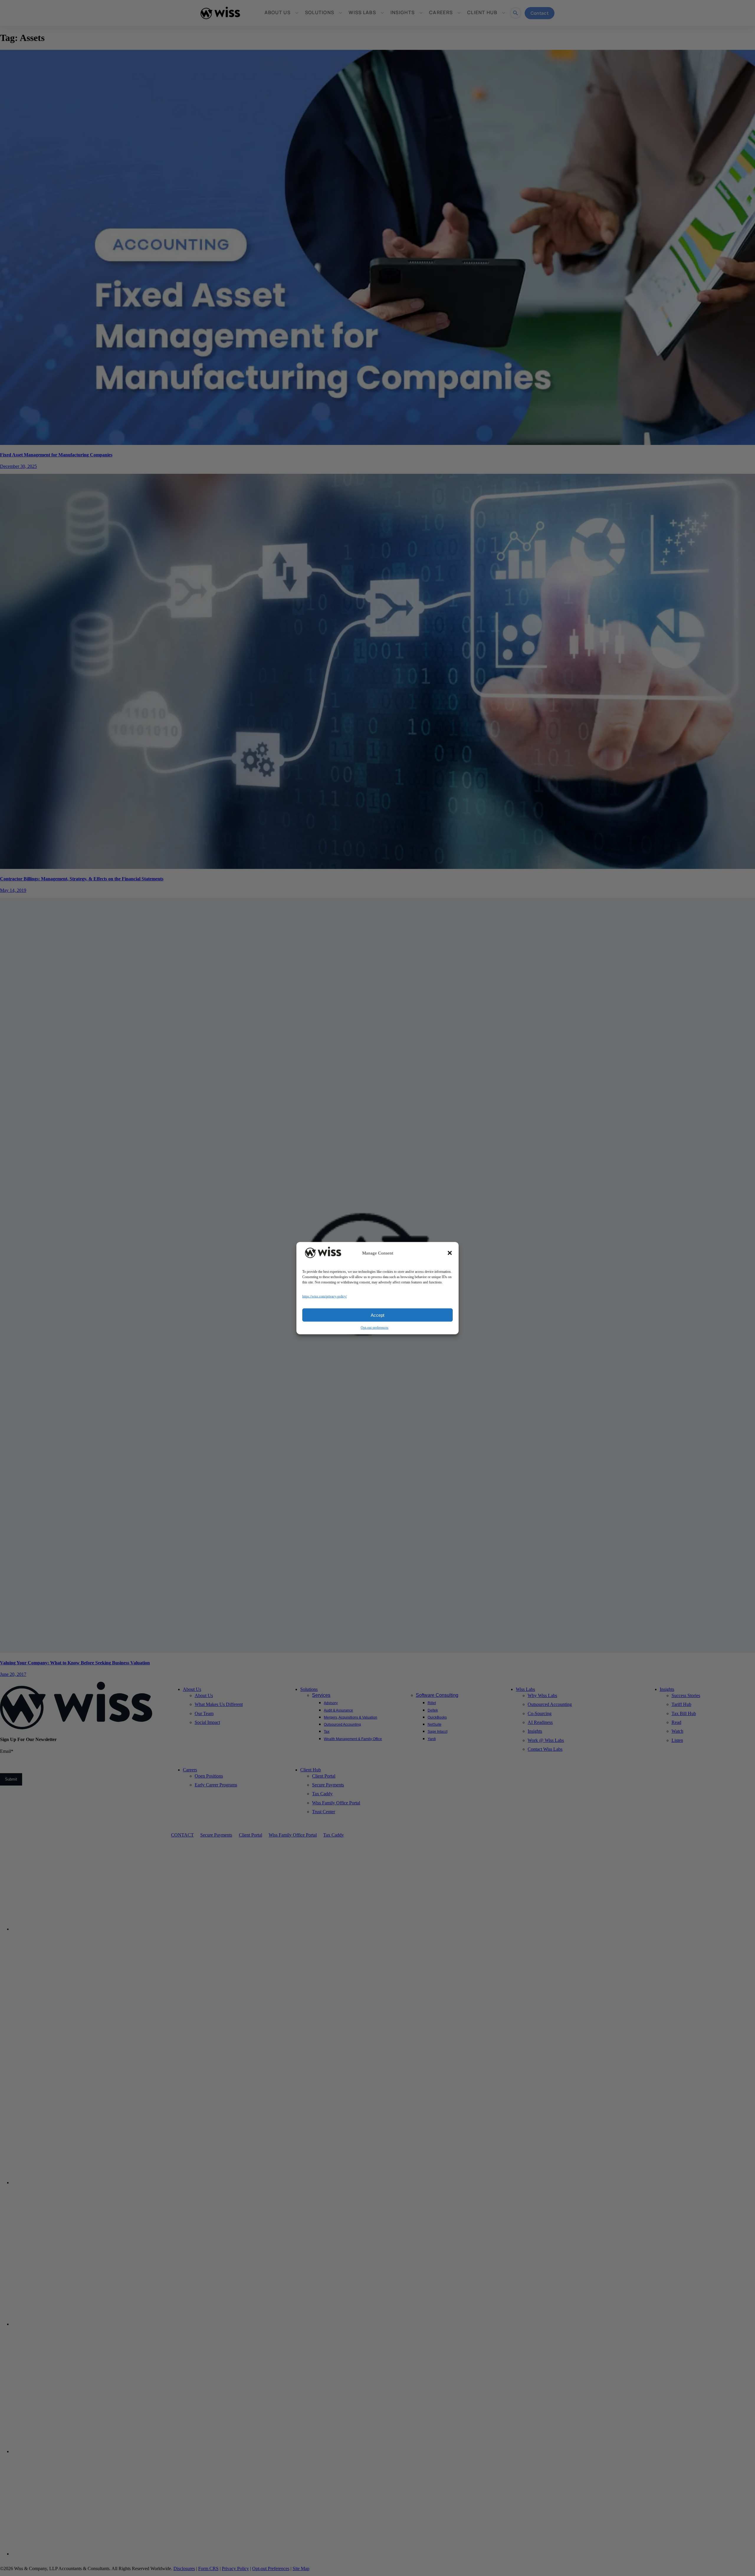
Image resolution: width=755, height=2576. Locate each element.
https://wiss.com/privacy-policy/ (325, 1296)
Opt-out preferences (375, 1327)
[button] (450, 1253)
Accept (377, 1315)
